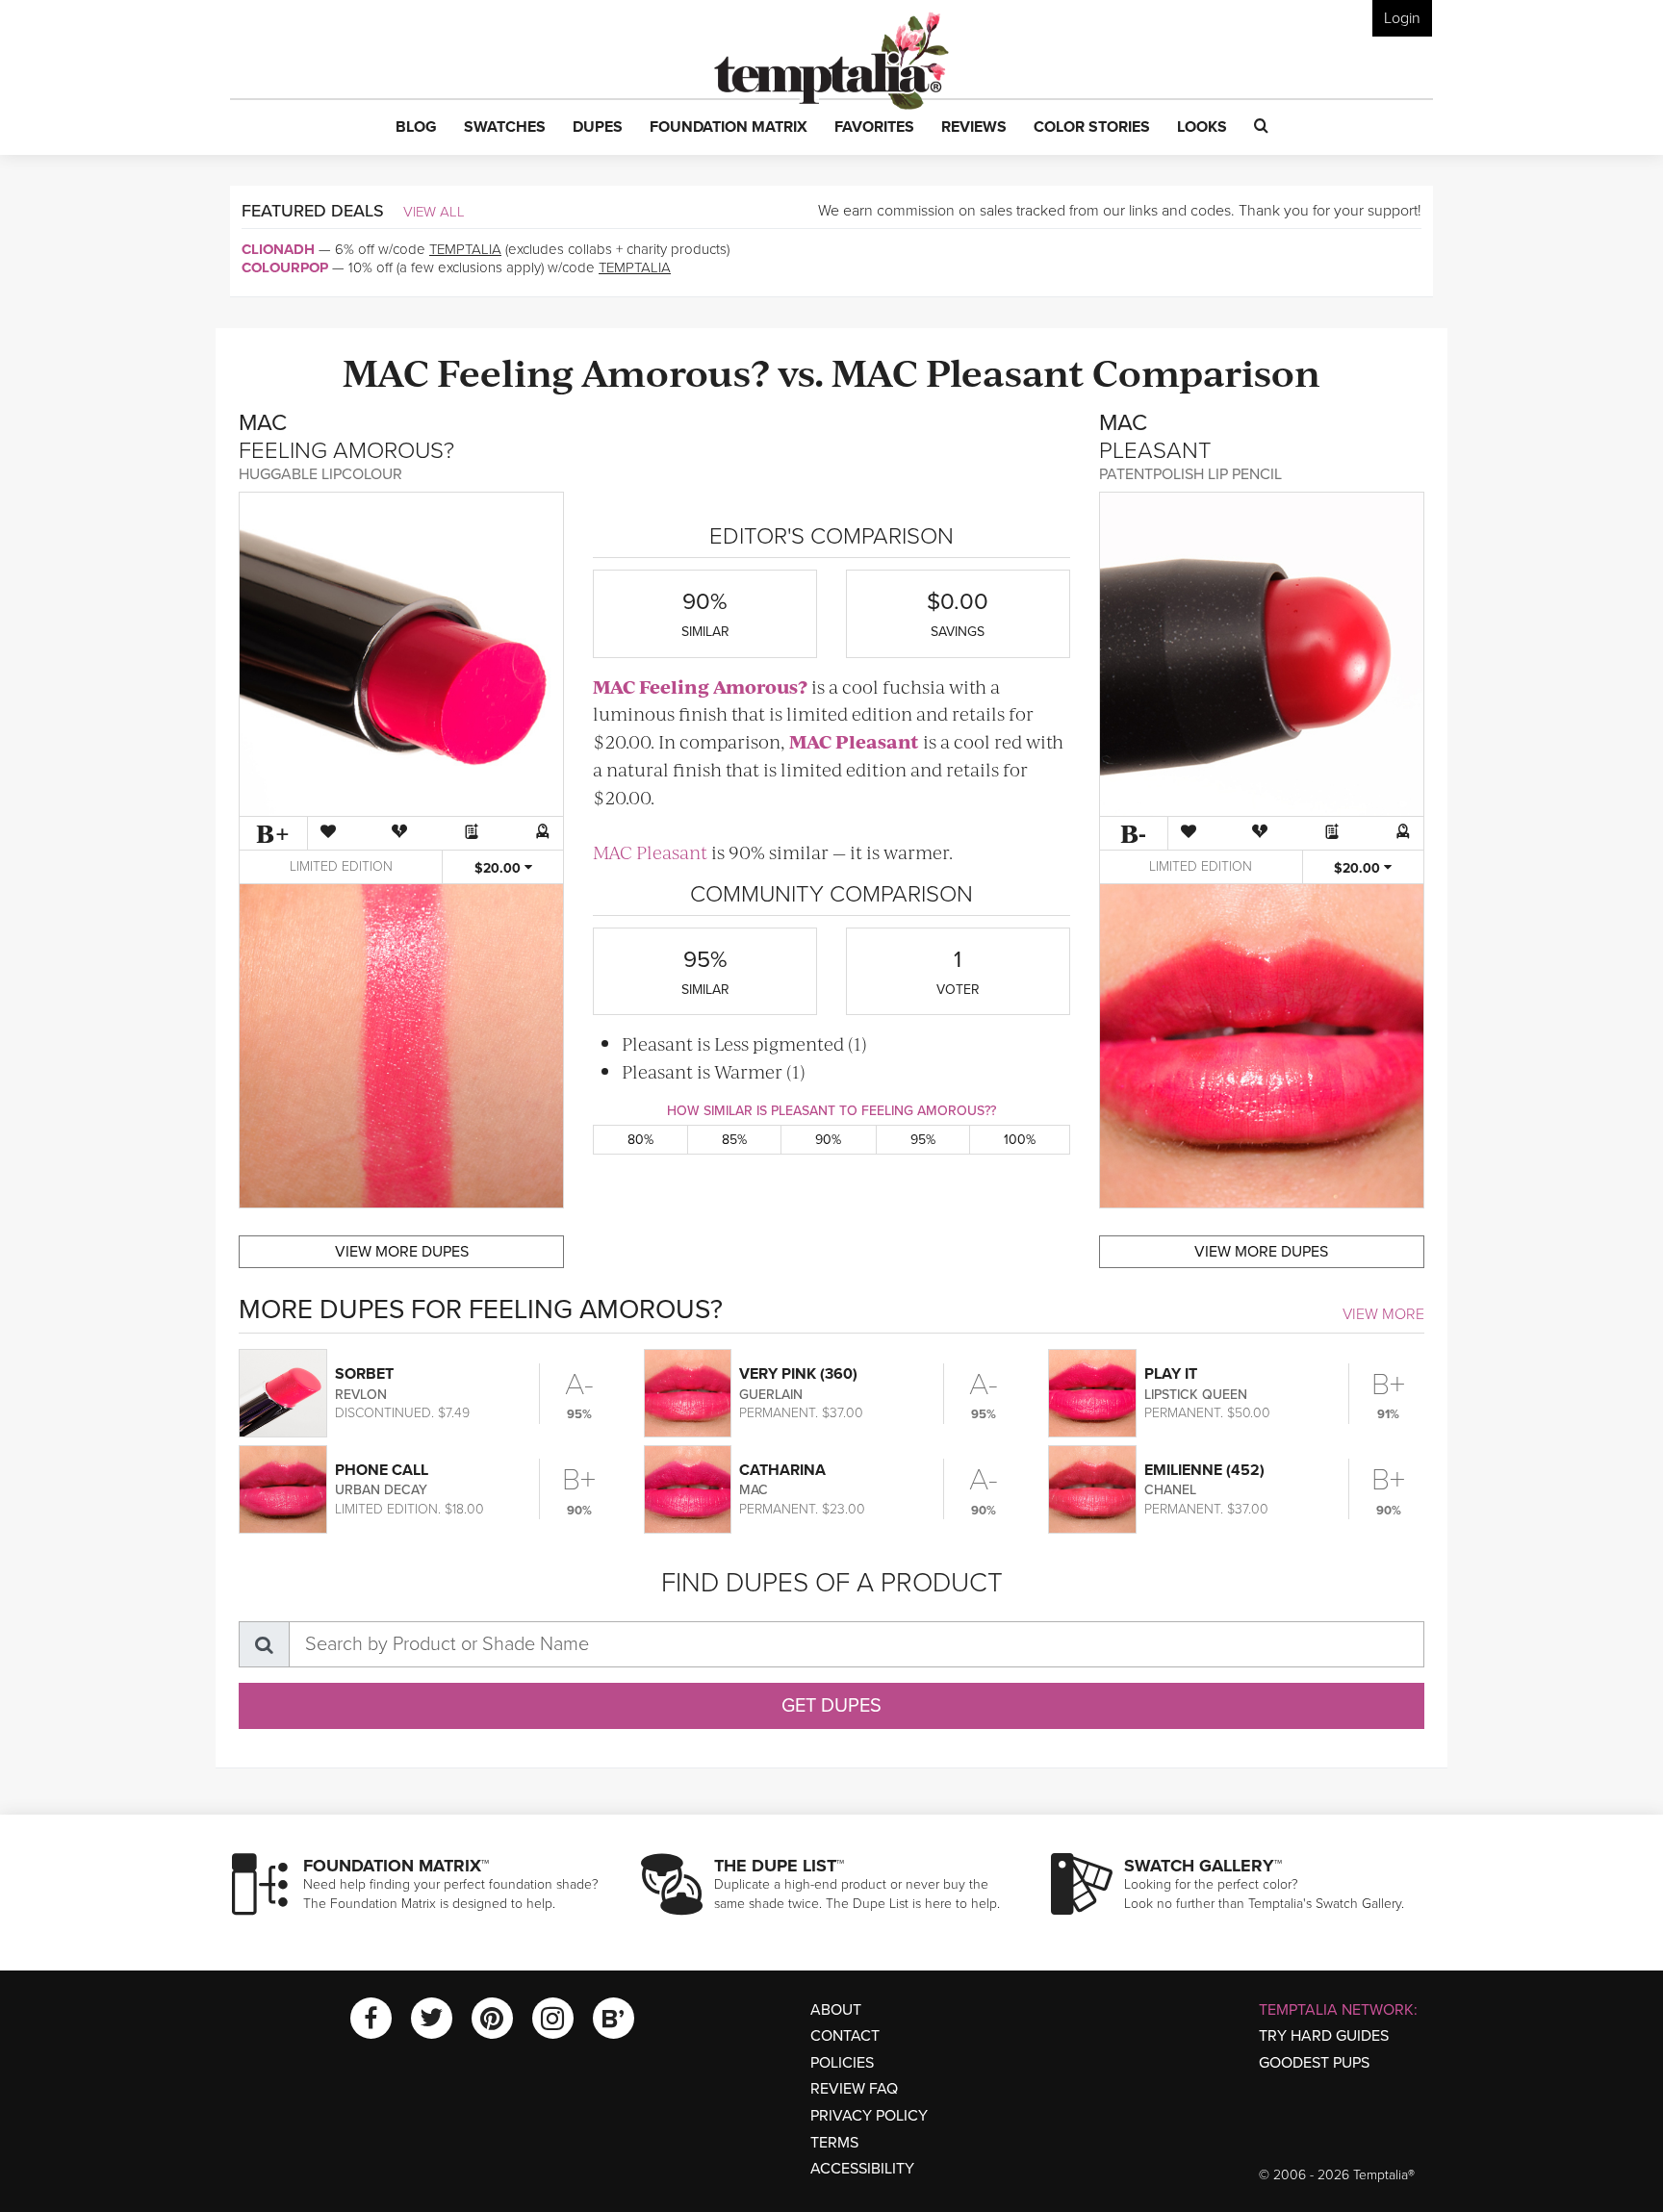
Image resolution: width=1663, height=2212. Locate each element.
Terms (834, 2143)
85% (734, 1140)
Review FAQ (854, 2089)
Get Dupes (831, 1706)
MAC (386, 371)
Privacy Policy (869, 2116)
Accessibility (862, 2169)
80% (640, 1140)
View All (434, 212)
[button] (416, 128)
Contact (845, 2036)
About (836, 2010)
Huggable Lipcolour (320, 474)
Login (1402, 18)
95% (923, 1140)
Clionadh (278, 249)
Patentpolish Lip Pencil (1190, 474)
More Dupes (402, 1252)
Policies (842, 2063)
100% (1020, 1140)
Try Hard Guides (1324, 2036)
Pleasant (1005, 371)
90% (828, 1140)
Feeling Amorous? (603, 371)
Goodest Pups (1314, 2063)
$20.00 (499, 868)
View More (1383, 1314)
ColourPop (285, 267)
